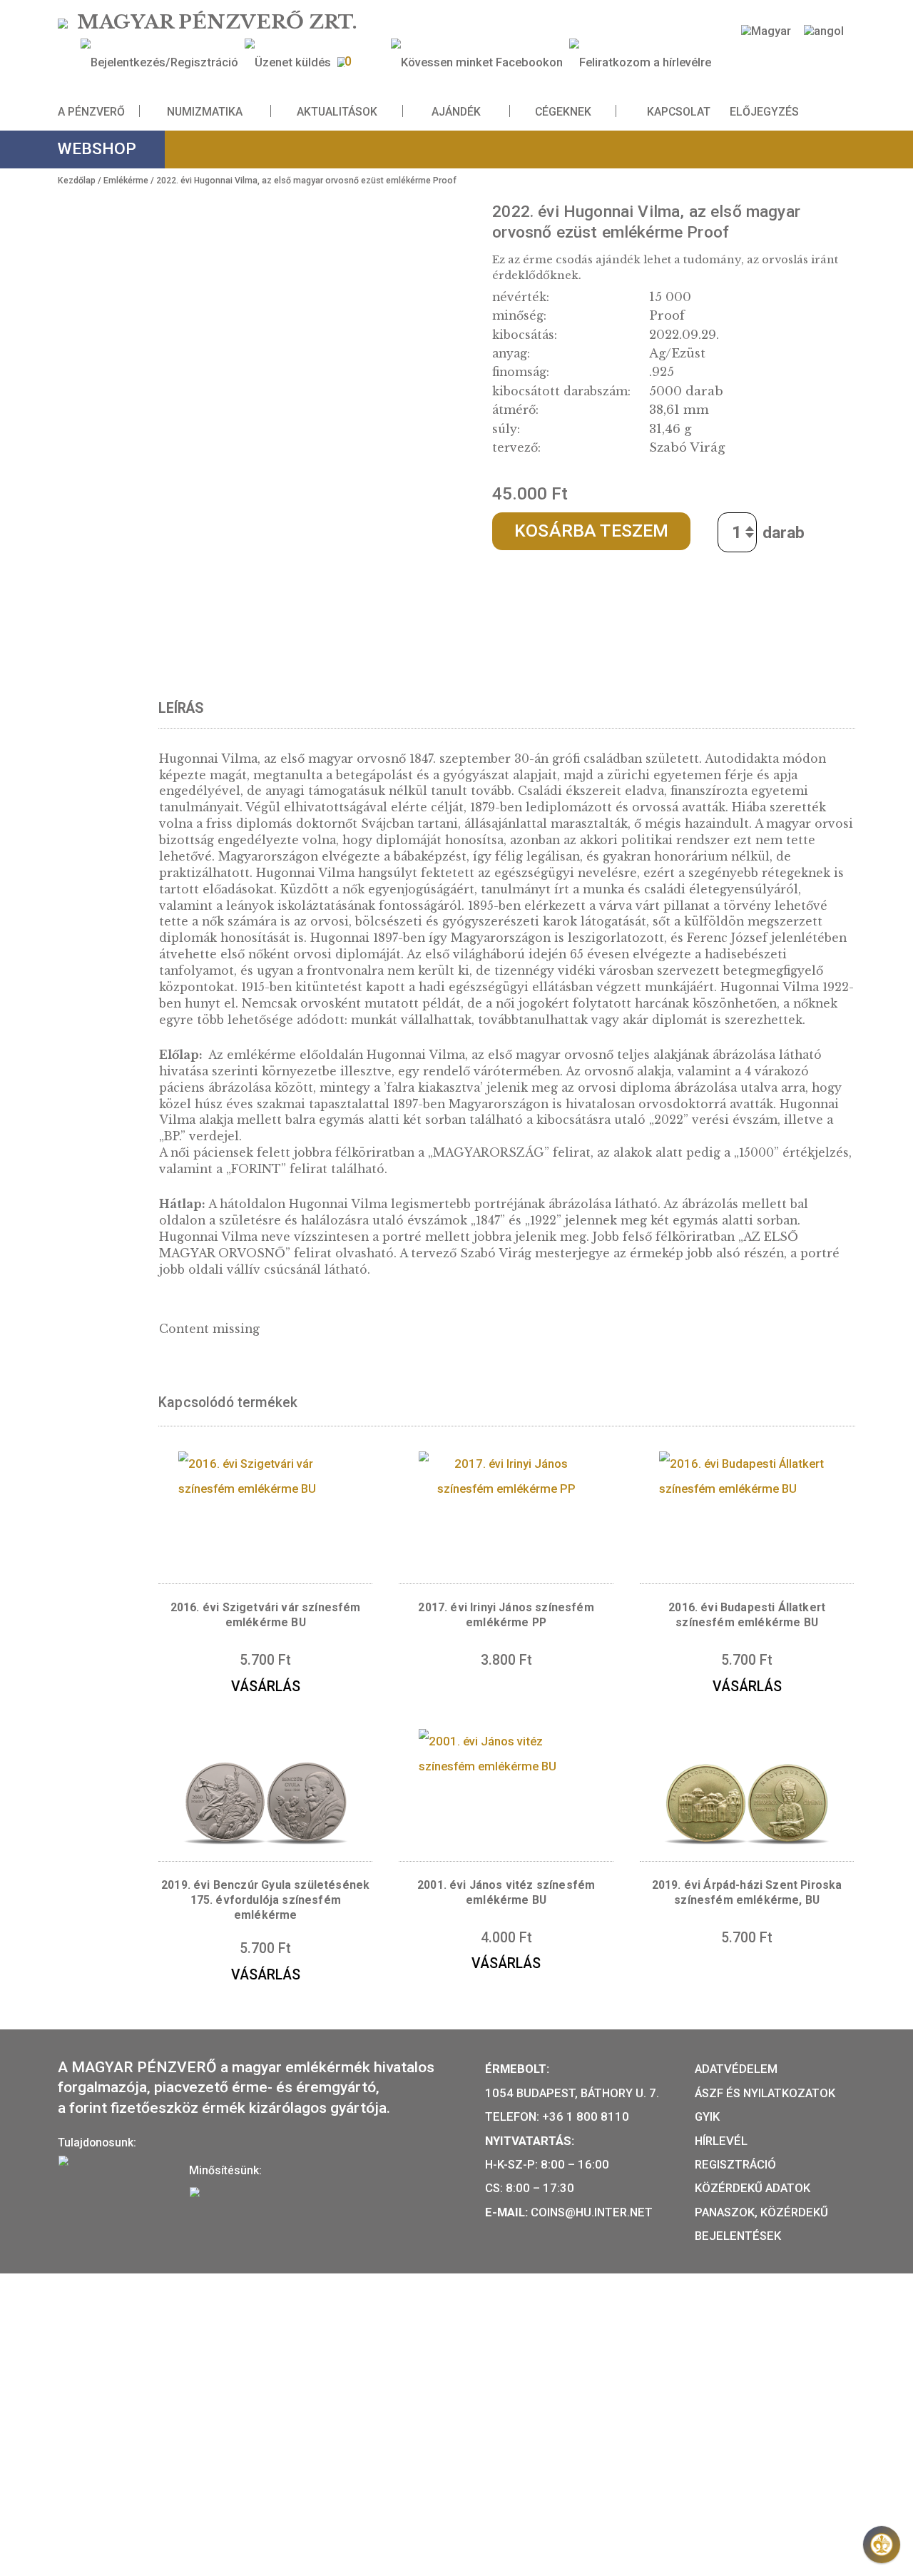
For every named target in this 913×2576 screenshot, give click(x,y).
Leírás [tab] (181, 708)
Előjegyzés (764, 111)
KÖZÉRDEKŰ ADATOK (753, 2188)
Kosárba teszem (591, 531)
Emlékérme (126, 181)
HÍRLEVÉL (721, 2141)
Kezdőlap (77, 181)
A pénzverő (91, 111)
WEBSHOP (97, 149)
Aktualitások (337, 111)
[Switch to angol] (824, 31)
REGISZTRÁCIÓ (735, 2164)
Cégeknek (563, 111)
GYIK (707, 2116)
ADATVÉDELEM (736, 2069)
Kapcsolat (679, 111)
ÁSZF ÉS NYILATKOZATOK (765, 2093)
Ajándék (456, 111)
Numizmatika (205, 111)
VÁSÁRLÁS (266, 1687)
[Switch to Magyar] (766, 31)
